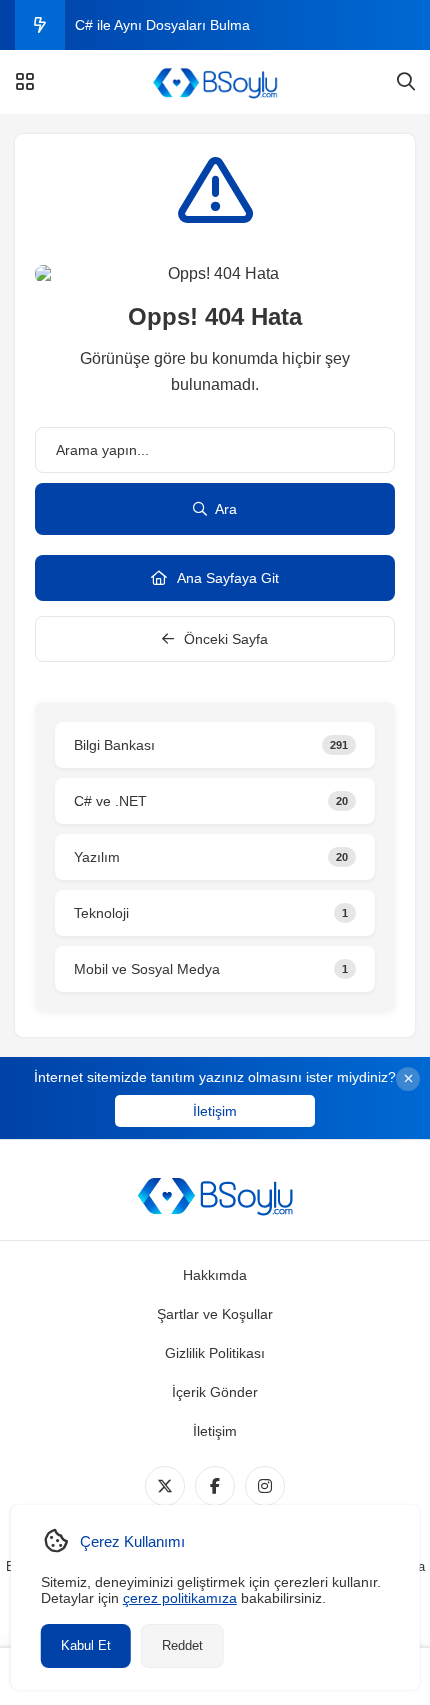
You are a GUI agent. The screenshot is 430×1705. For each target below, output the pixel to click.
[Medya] (165, 1486)
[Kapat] (408, 1079)
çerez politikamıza (180, 1598)
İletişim (215, 1111)
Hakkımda (215, 1275)
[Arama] (406, 82)
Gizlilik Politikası (215, 1353)
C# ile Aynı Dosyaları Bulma (162, 25)
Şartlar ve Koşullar (215, 1314)
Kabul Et (86, 1645)
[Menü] (25, 82)
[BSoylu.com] (215, 82)
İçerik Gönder (215, 1392)
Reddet (182, 1645)
